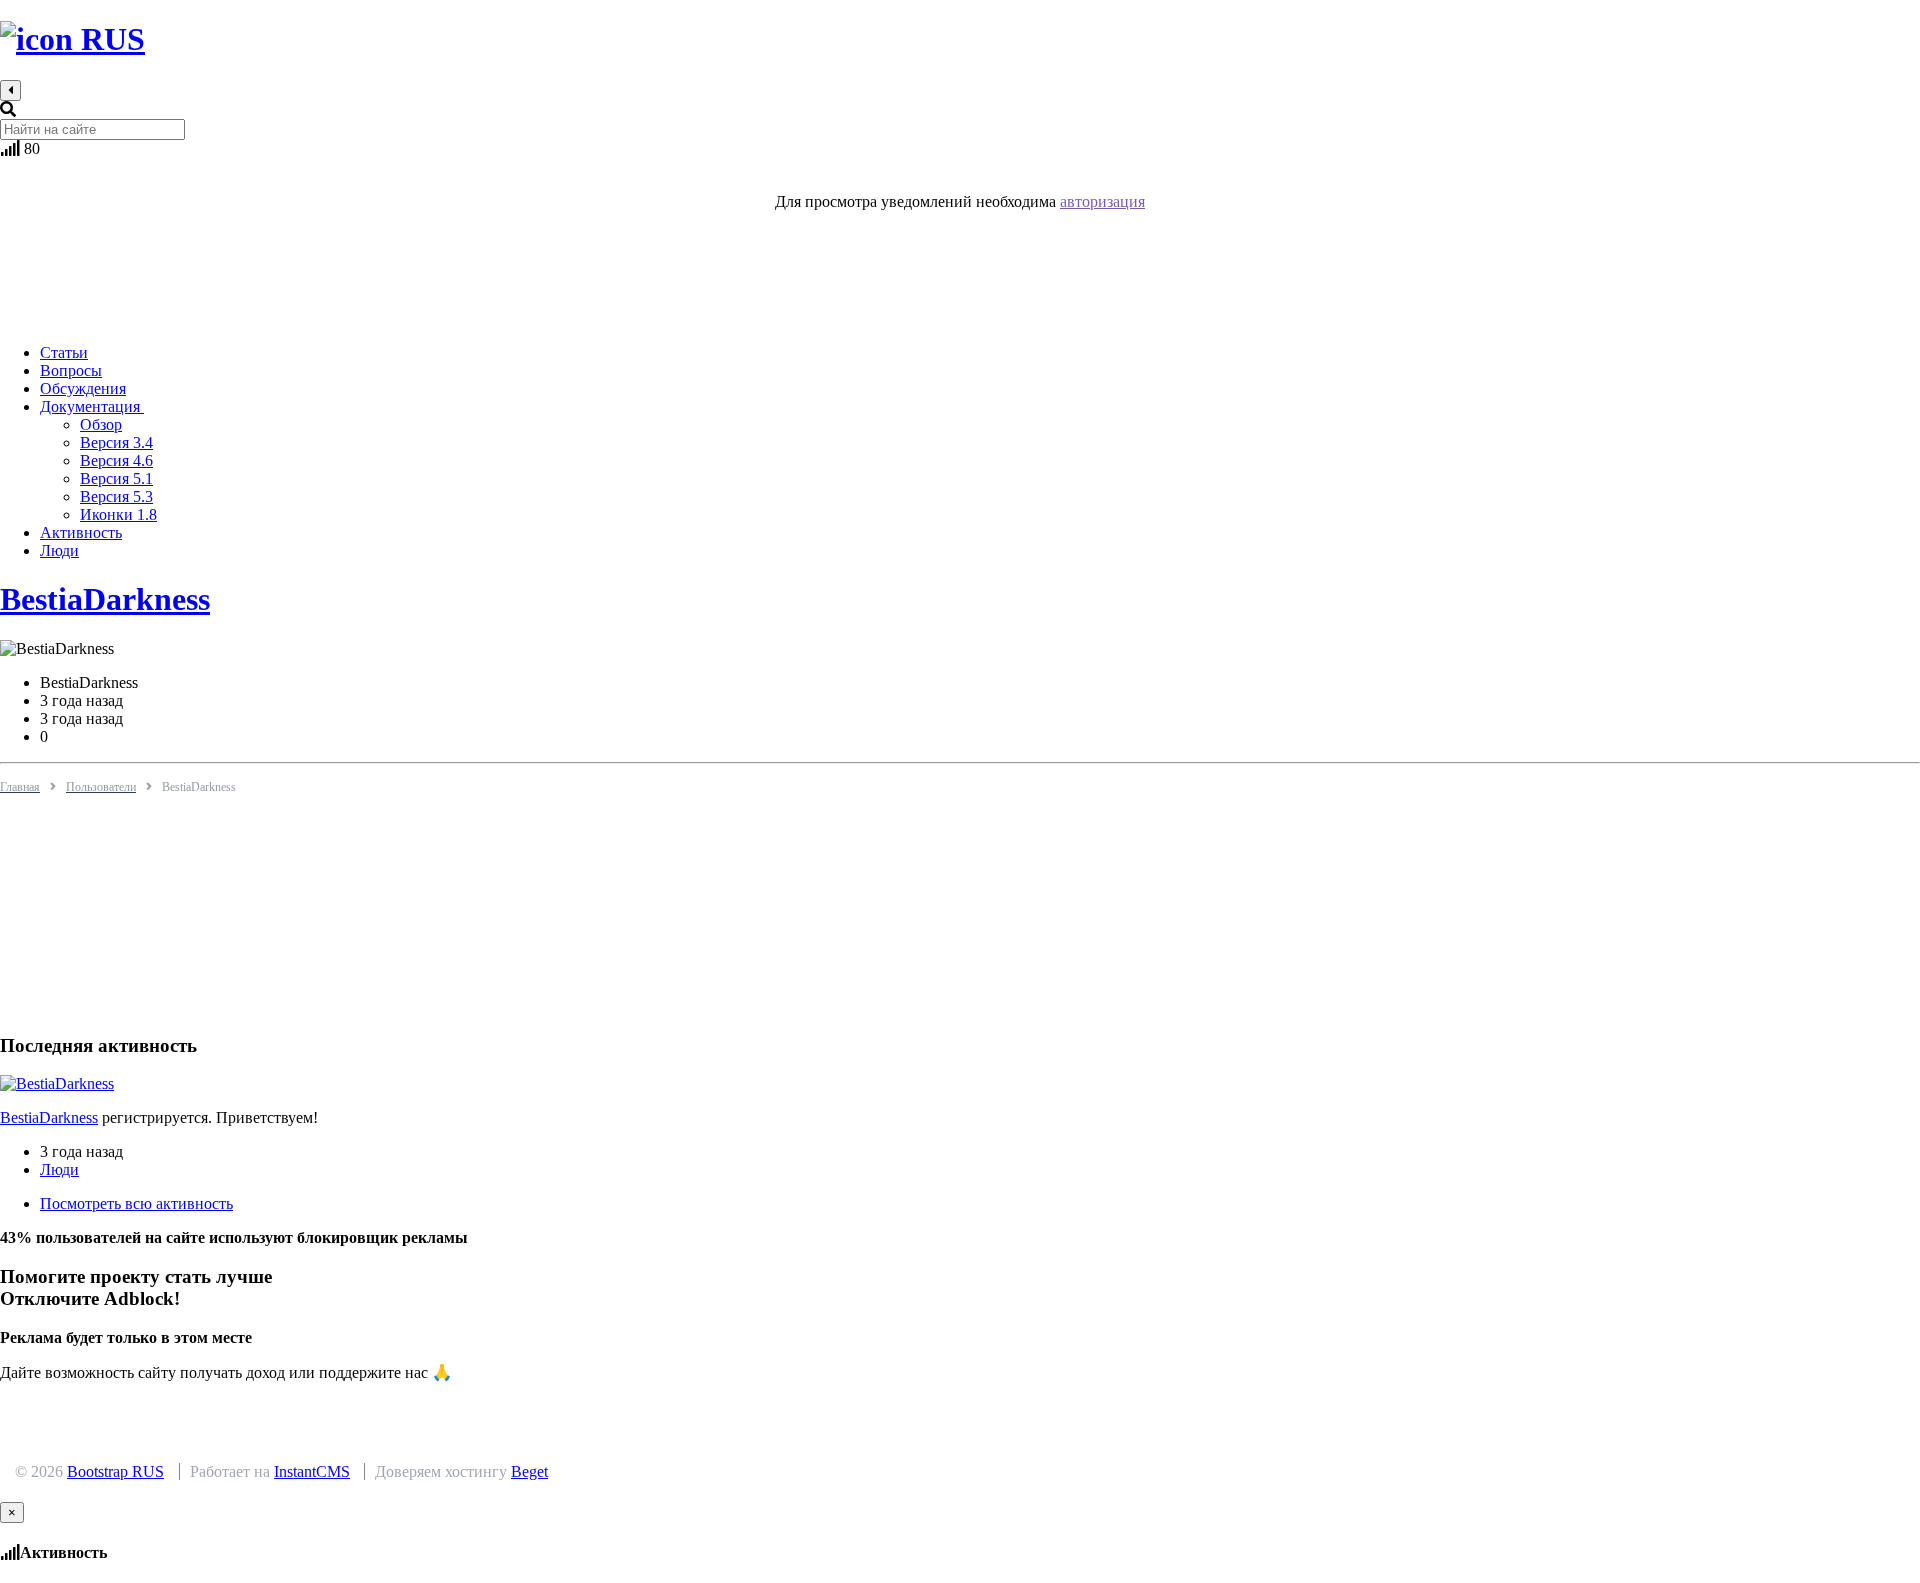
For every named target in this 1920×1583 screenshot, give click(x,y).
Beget (529, 1471)
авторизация (1102, 201)
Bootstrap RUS (115, 1471)
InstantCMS (312, 1471)
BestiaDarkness (105, 599)
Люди (59, 1169)
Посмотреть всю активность (136, 1203)
